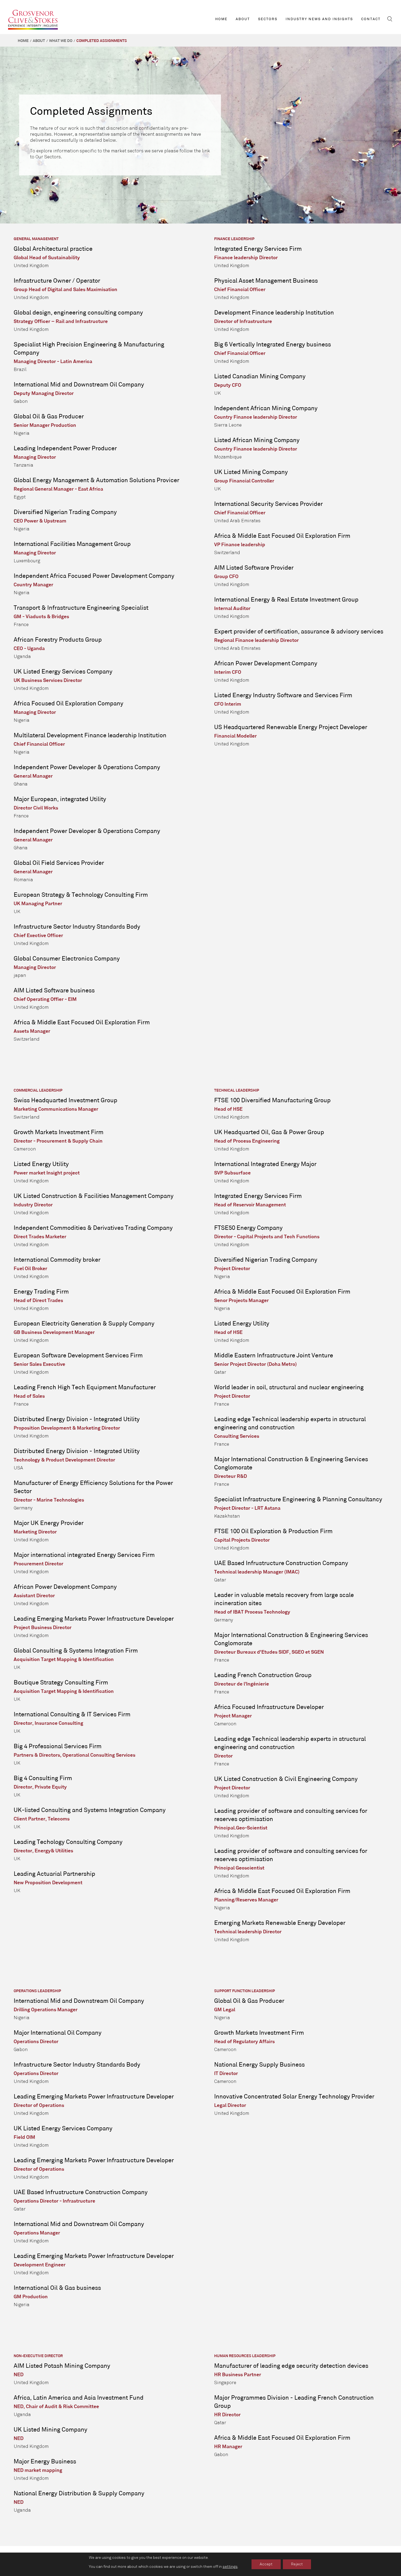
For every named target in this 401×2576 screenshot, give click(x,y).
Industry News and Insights (319, 19)
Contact (371, 19)
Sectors (268, 19)
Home (221, 19)
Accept (266, 2564)
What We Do (61, 41)
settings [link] (230, 2567)
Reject (297, 2564)
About (243, 19)
